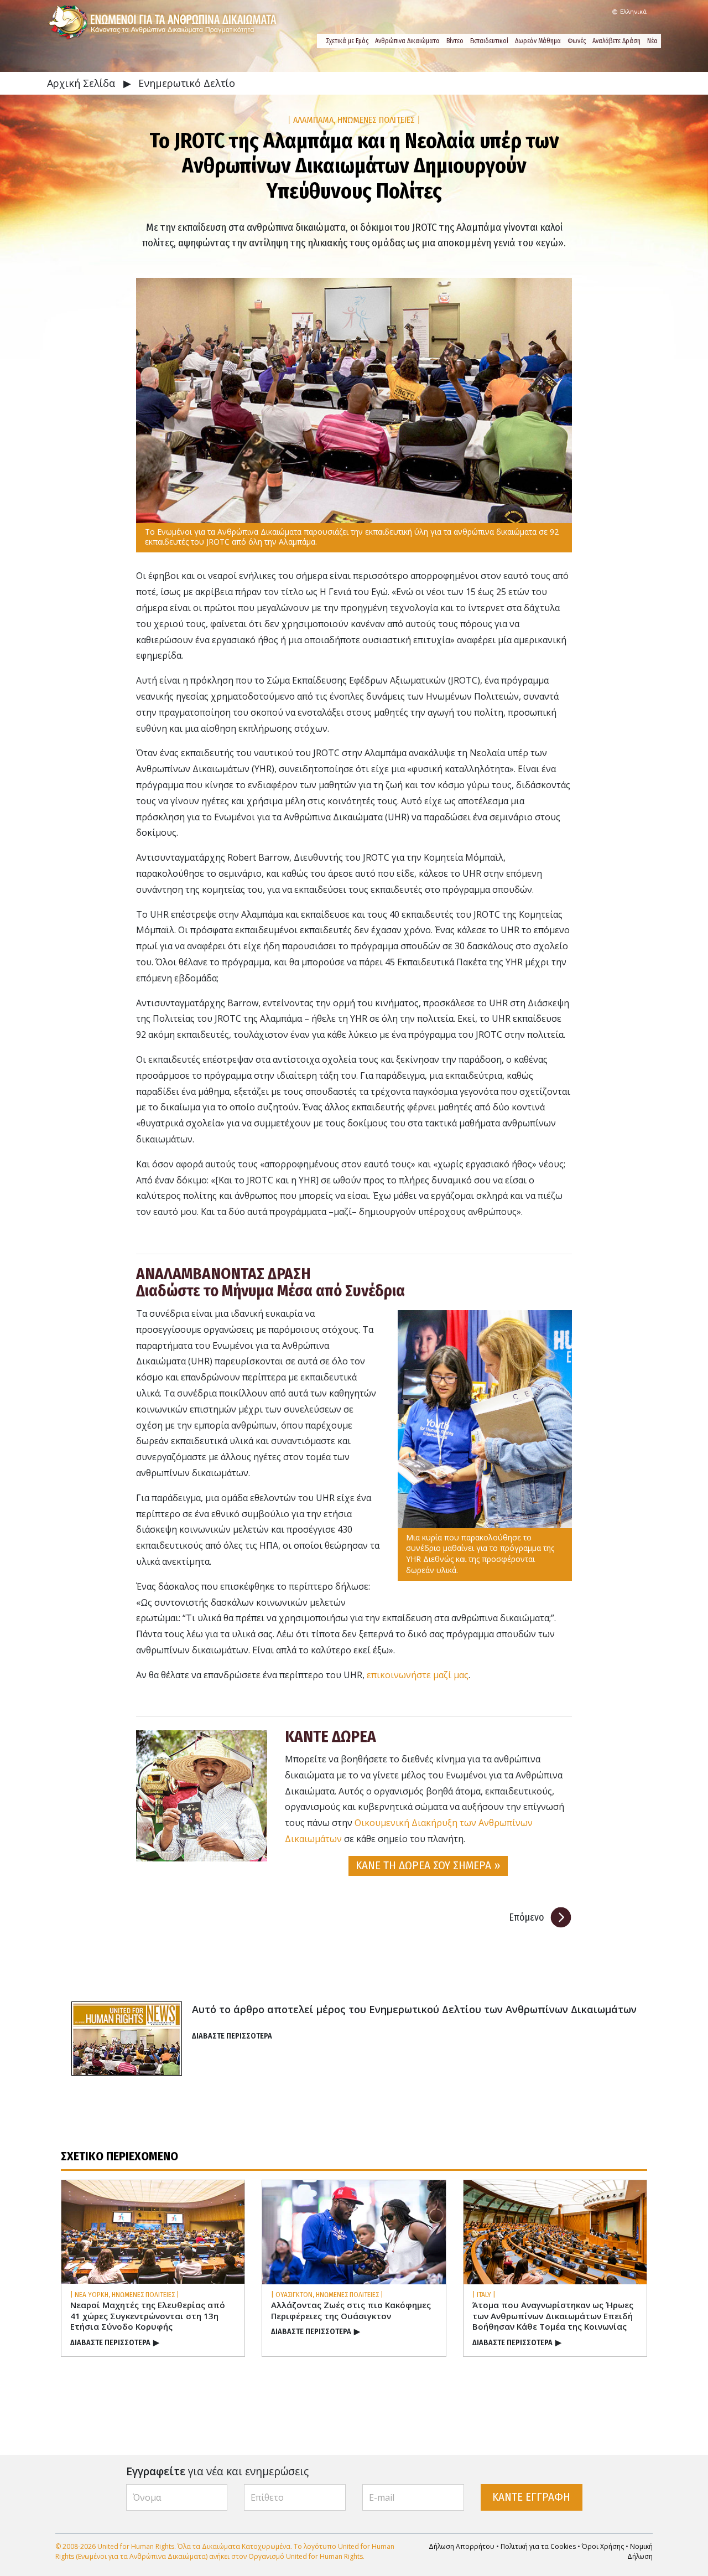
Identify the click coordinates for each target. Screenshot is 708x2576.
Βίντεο (455, 41)
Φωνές (577, 41)
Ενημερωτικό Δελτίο (187, 83)
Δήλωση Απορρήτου (462, 2546)
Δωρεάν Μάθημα (538, 41)
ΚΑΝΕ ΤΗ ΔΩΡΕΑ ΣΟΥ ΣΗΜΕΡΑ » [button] (428, 1866)
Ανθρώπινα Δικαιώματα (407, 41)
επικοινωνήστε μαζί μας (418, 1675)
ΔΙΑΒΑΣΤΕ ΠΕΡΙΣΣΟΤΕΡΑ (232, 2036)
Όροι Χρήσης (603, 2546)
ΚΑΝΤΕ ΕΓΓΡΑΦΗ (531, 2497)
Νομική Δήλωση (640, 2551)
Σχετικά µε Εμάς (347, 41)
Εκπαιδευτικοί (489, 41)
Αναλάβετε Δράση (616, 41)
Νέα (652, 41)
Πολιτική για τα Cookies (538, 2546)
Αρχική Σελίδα (82, 83)
